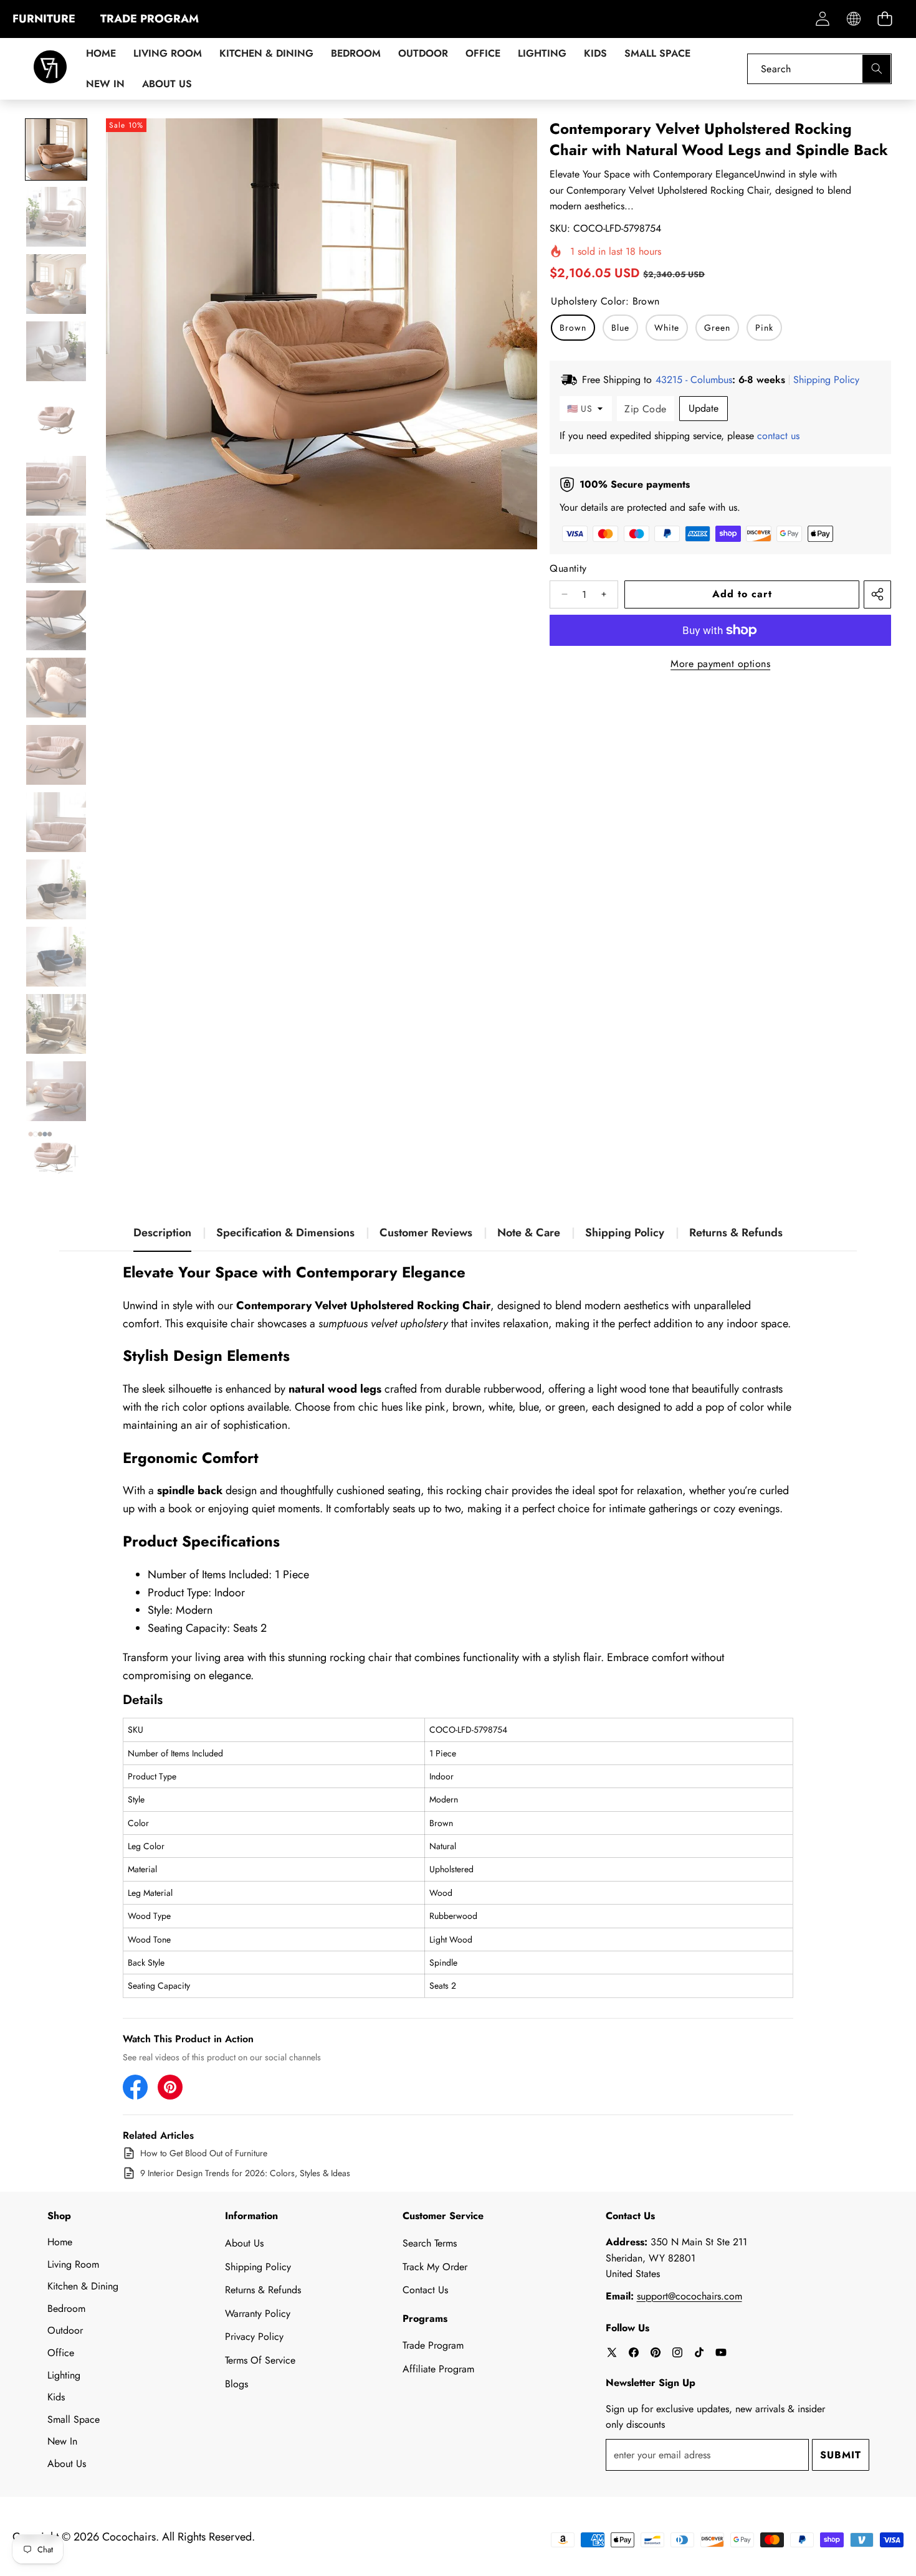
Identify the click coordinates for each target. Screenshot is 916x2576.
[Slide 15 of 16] (56, 1091)
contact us (778, 436)
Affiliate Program (438, 2369)
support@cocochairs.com (689, 2296)
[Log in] (822, 19)
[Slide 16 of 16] (56, 1158)
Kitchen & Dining (83, 2286)
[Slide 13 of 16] (56, 957)
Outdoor (65, 2330)
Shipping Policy (625, 1233)
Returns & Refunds (736, 1233)
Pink (764, 328)
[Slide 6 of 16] (56, 486)
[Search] (876, 69)
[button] (885, 19)
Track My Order (435, 2267)
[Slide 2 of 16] (56, 217)
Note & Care (529, 1233)
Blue (620, 328)
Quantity (568, 568)
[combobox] (819, 69)
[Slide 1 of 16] (56, 149)
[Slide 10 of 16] (56, 755)
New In (62, 2441)
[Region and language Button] (853, 19)
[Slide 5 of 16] (56, 419)
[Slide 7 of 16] (56, 553)
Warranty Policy (258, 2313)
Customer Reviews (426, 1233)
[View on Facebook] (135, 2087)
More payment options (720, 664)
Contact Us (425, 2290)
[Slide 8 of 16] (56, 620)
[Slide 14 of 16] (56, 1024)
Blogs (236, 2384)
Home (60, 2242)
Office (61, 2353)
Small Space (74, 2419)
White (667, 328)
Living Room (73, 2264)
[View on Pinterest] (170, 2087)
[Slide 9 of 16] (56, 688)
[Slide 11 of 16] (56, 822)
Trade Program (433, 2345)
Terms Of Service (260, 2360)
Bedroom (66, 2308)
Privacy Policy (254, 2337)
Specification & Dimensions (285, 1233)
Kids (56, 2397)
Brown (573, 328)
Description (162, 1233)
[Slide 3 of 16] (56, 284)
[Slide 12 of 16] (56, 889)
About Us (67, 2464)
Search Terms (430, 2243)
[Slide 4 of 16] (56, 351)
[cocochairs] (50, 69)
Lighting (64, 2375)
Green (717, 328)
